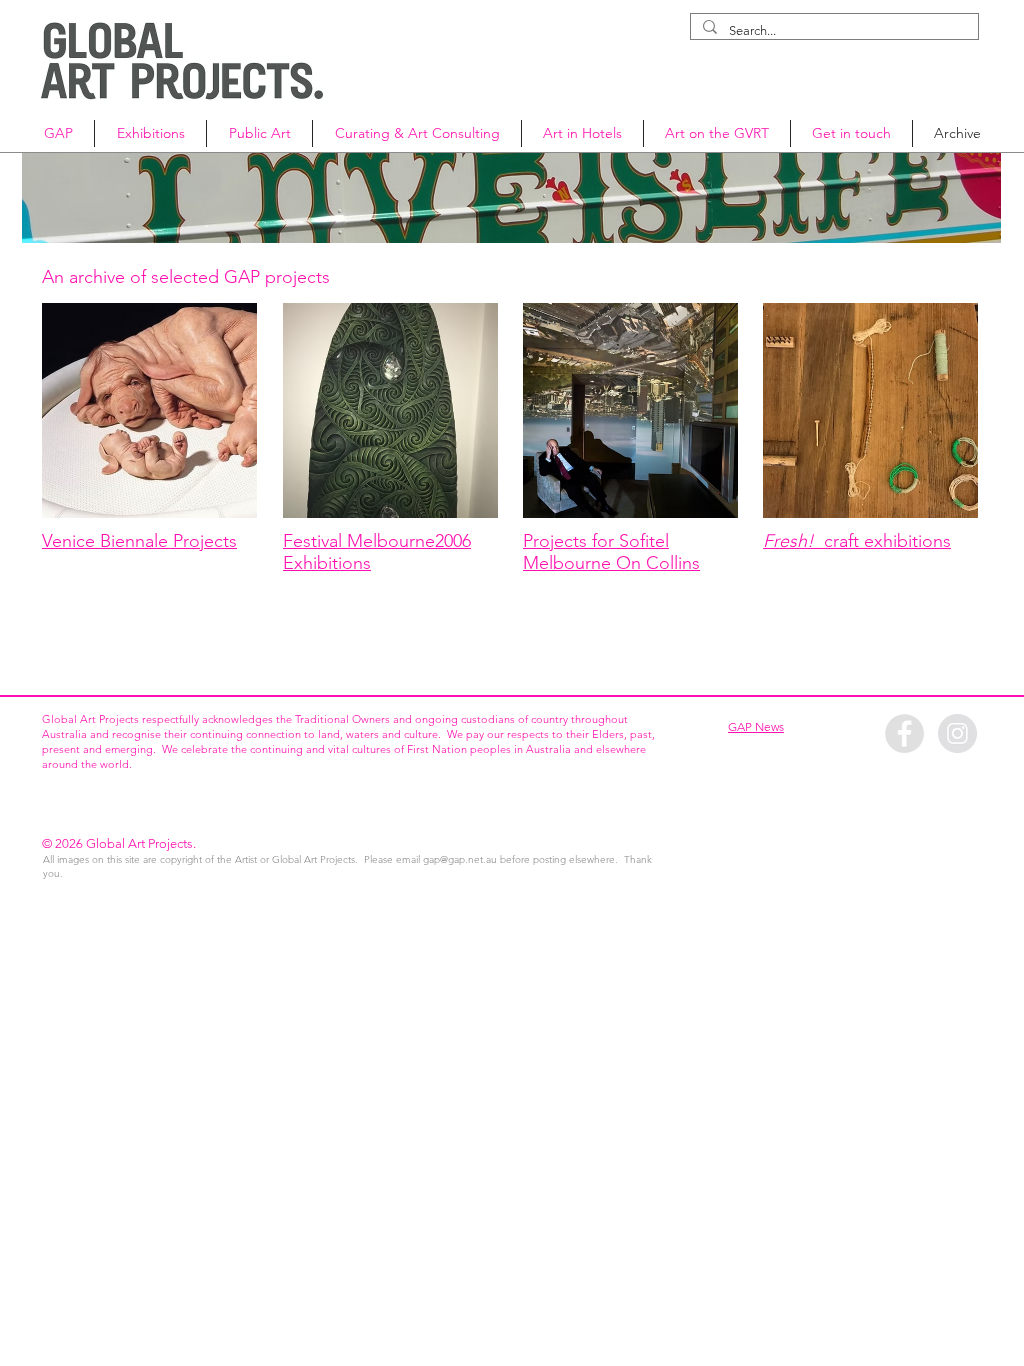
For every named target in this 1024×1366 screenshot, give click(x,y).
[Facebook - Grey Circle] (904, 733)
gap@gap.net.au (460, 859)
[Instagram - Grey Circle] (957, 733)
